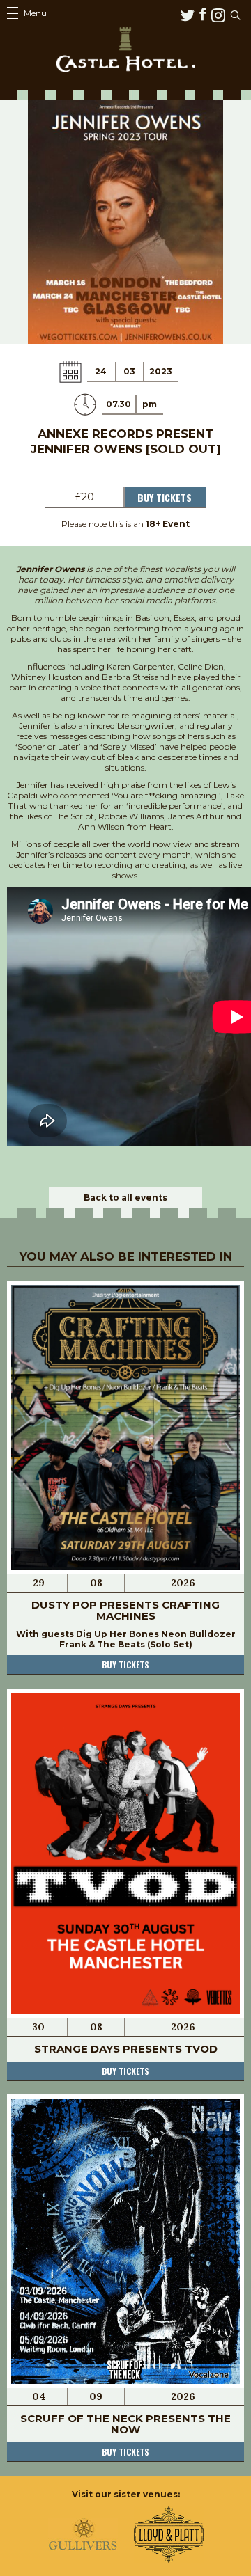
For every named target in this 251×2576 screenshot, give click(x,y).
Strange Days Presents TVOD (126, 2049)
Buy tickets (125, 1665)
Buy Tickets (165, 497)
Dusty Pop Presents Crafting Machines (125, 1610)
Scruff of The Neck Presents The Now (125, 2424)
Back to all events (125, 1198)
